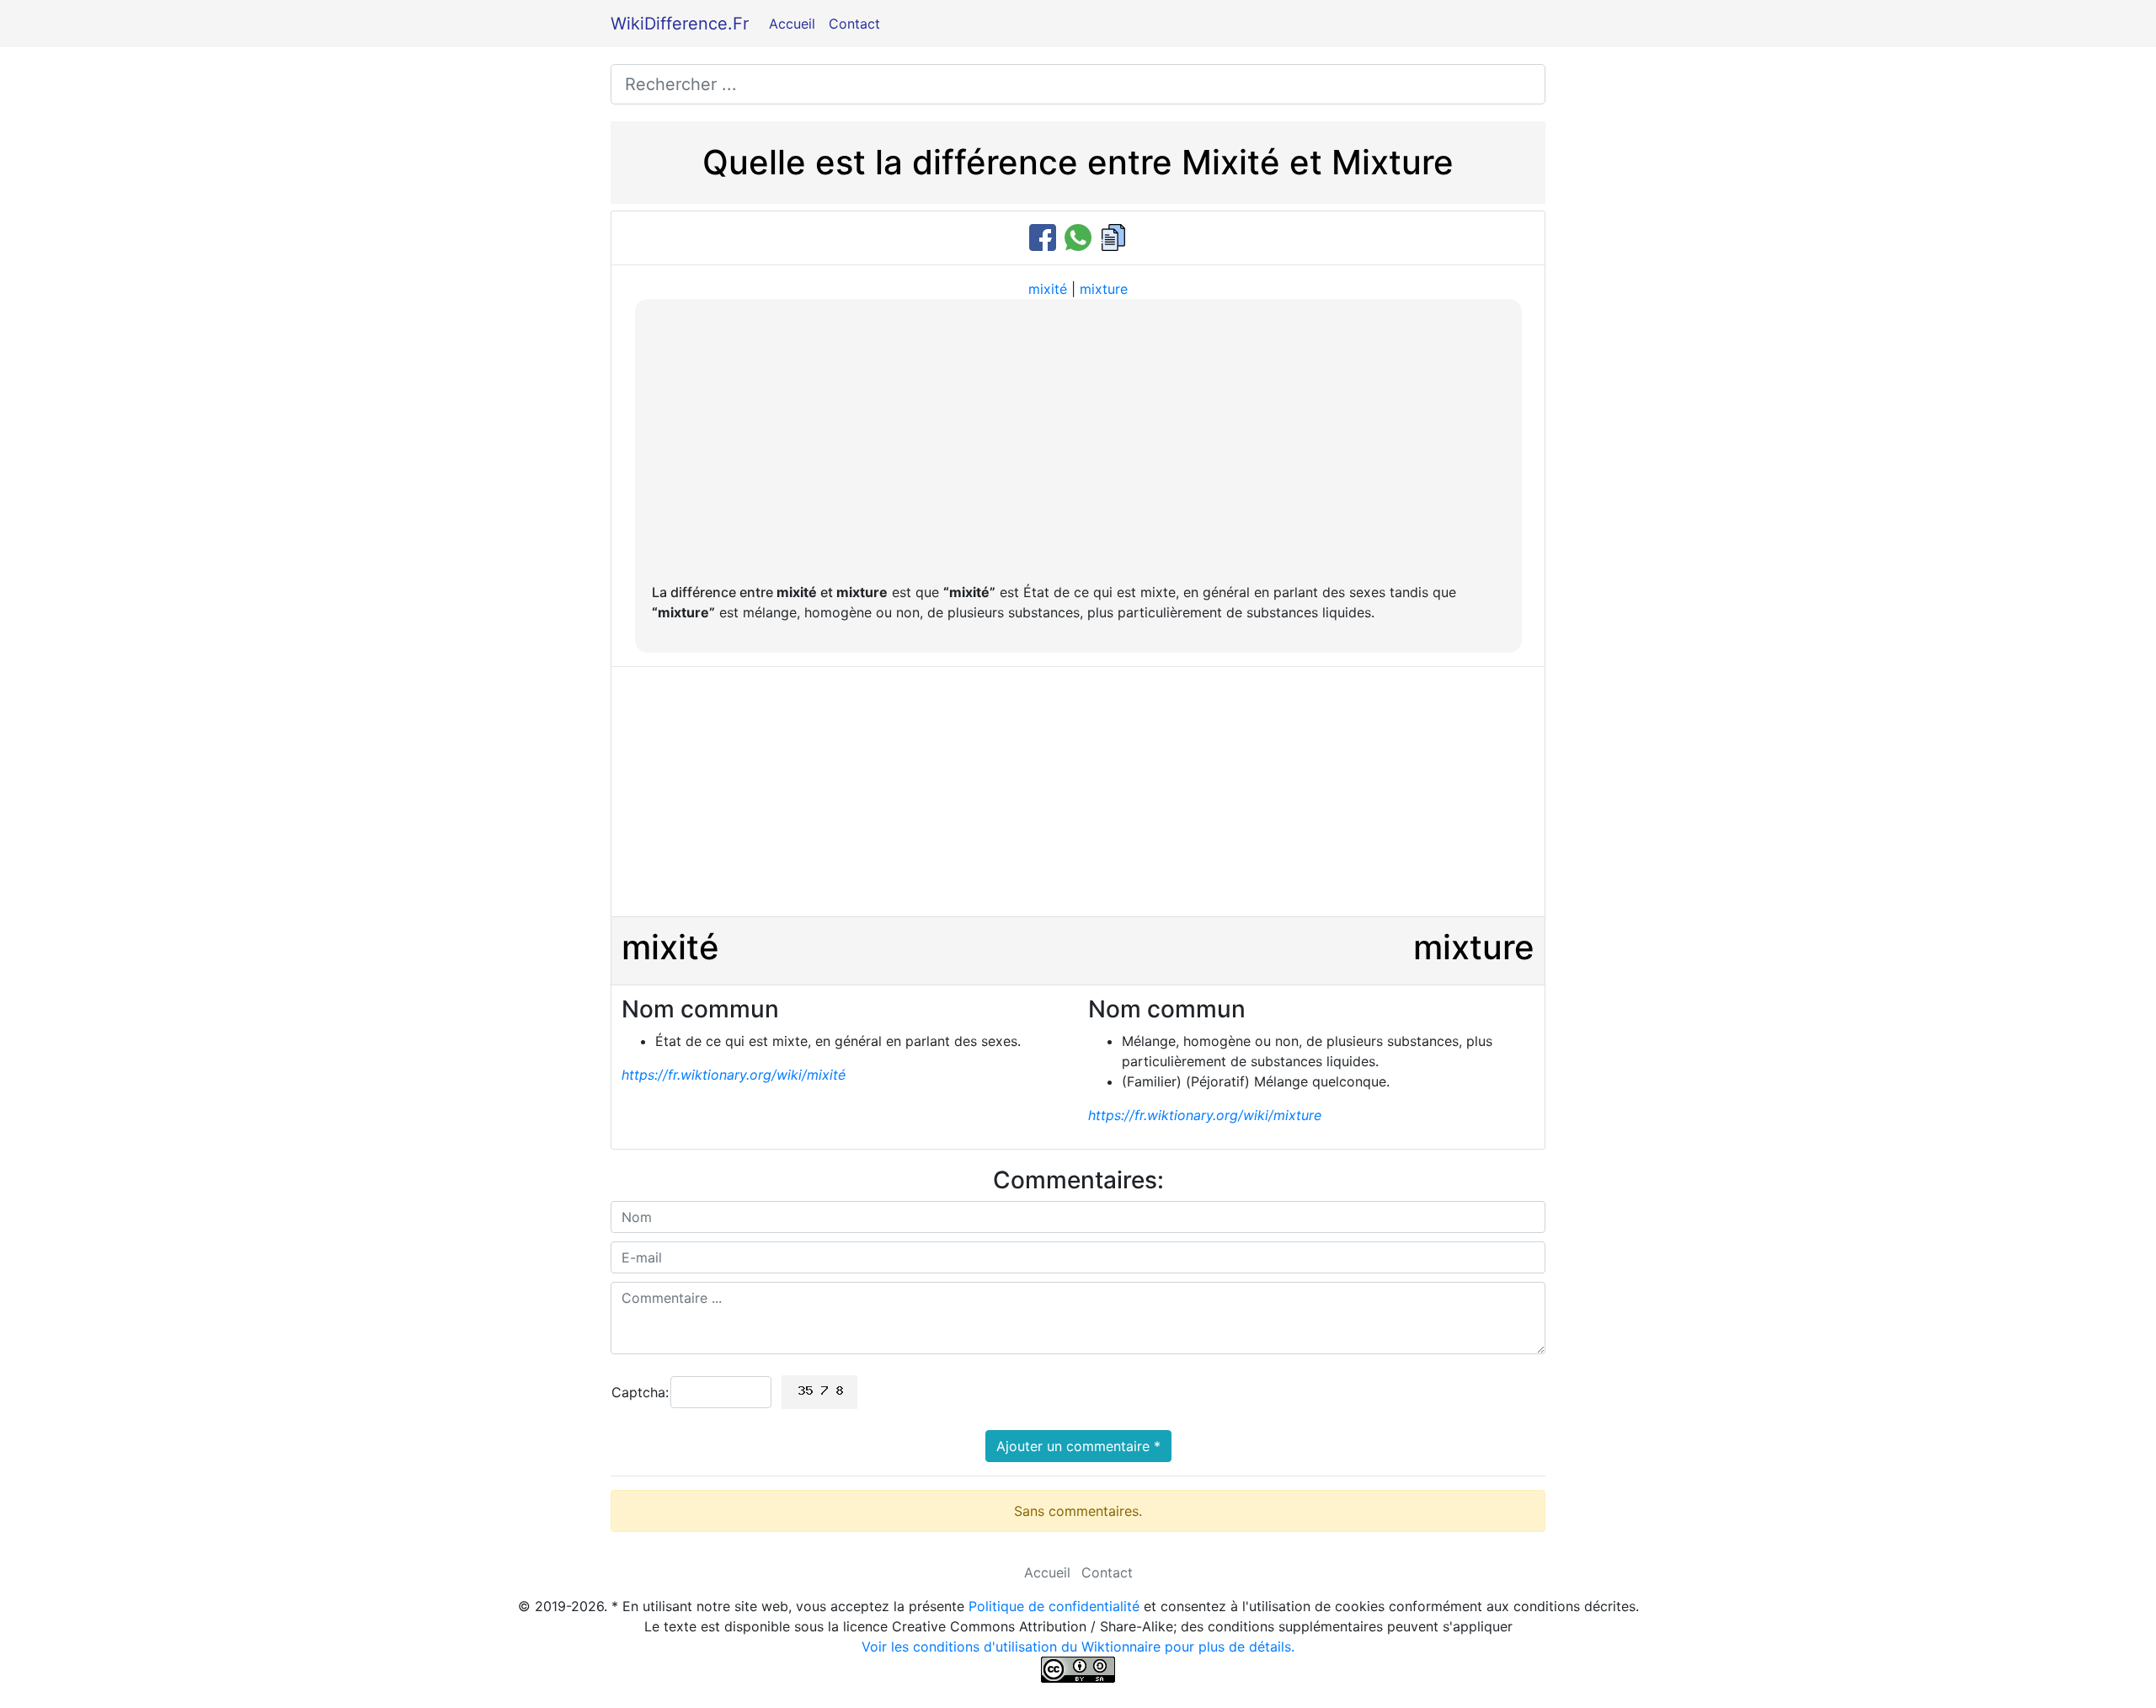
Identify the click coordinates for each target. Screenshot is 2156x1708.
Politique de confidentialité (1054, 1606)
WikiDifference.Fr (680, 24)
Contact (854, 24)
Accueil (792, 24)
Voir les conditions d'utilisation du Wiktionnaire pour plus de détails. (1078, 1647)
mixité (1048, 289)
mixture (1104, 289)
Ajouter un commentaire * (1078, 1446)
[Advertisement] (1078, 442)
